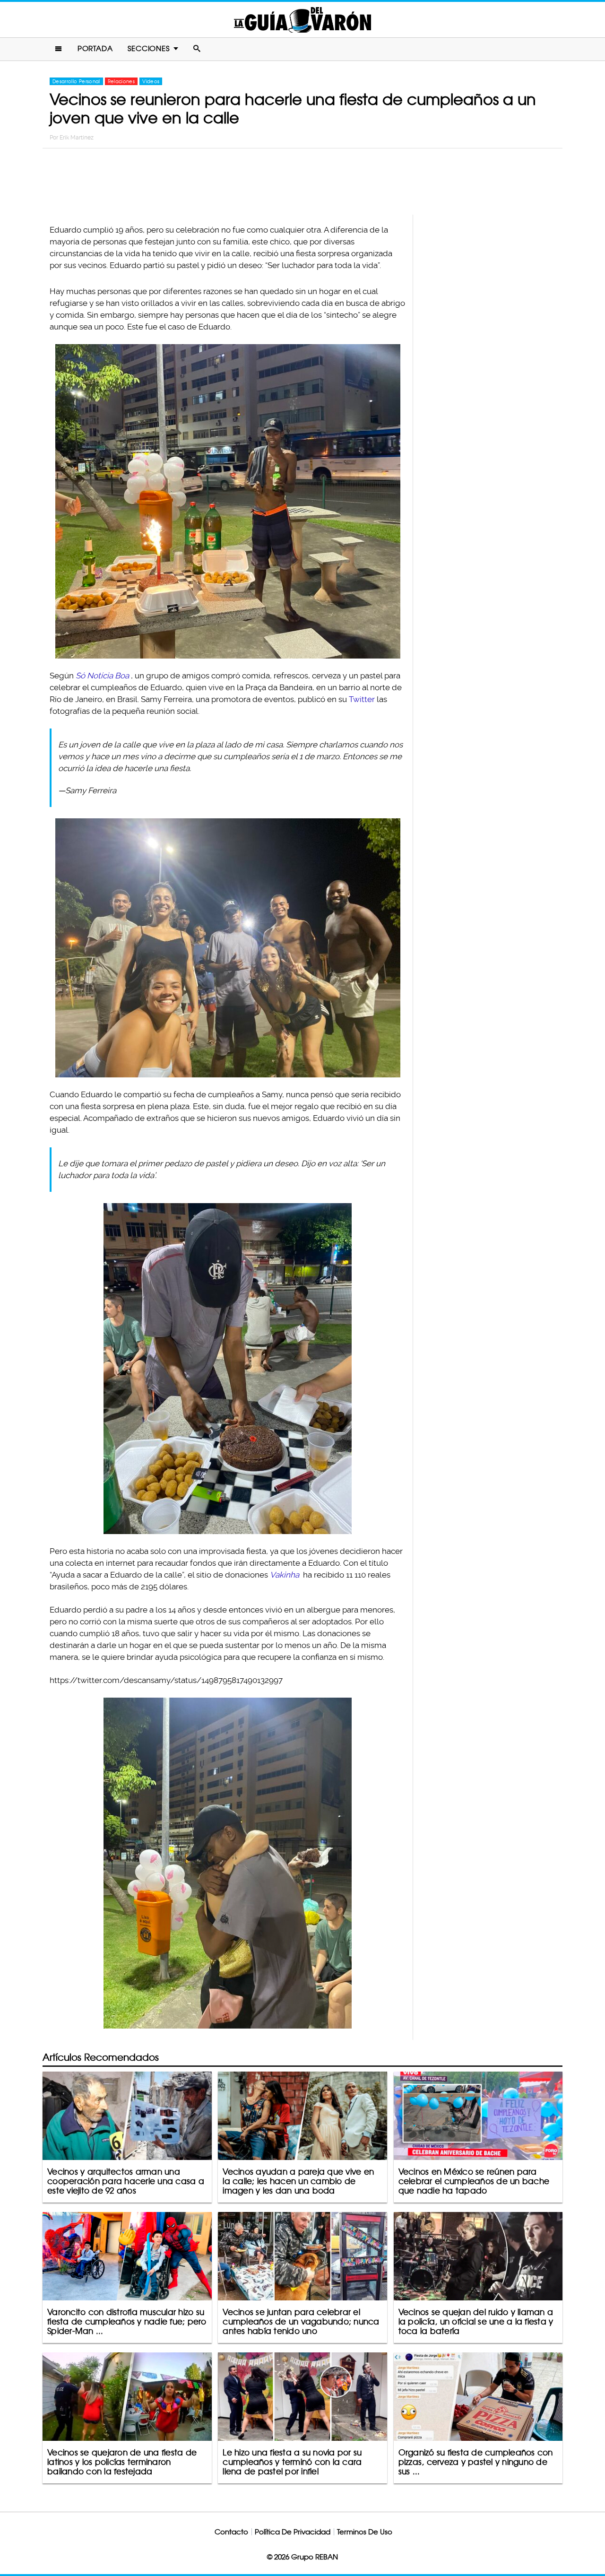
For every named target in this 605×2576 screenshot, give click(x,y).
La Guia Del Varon (302, 20)
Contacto (231, 2532)
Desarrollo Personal (76, 81)
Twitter (362, 699)
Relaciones (121, 81)
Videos (151, 81)
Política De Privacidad (293, 2532)
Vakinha (285, 1575)
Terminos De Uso (365, 2532)
